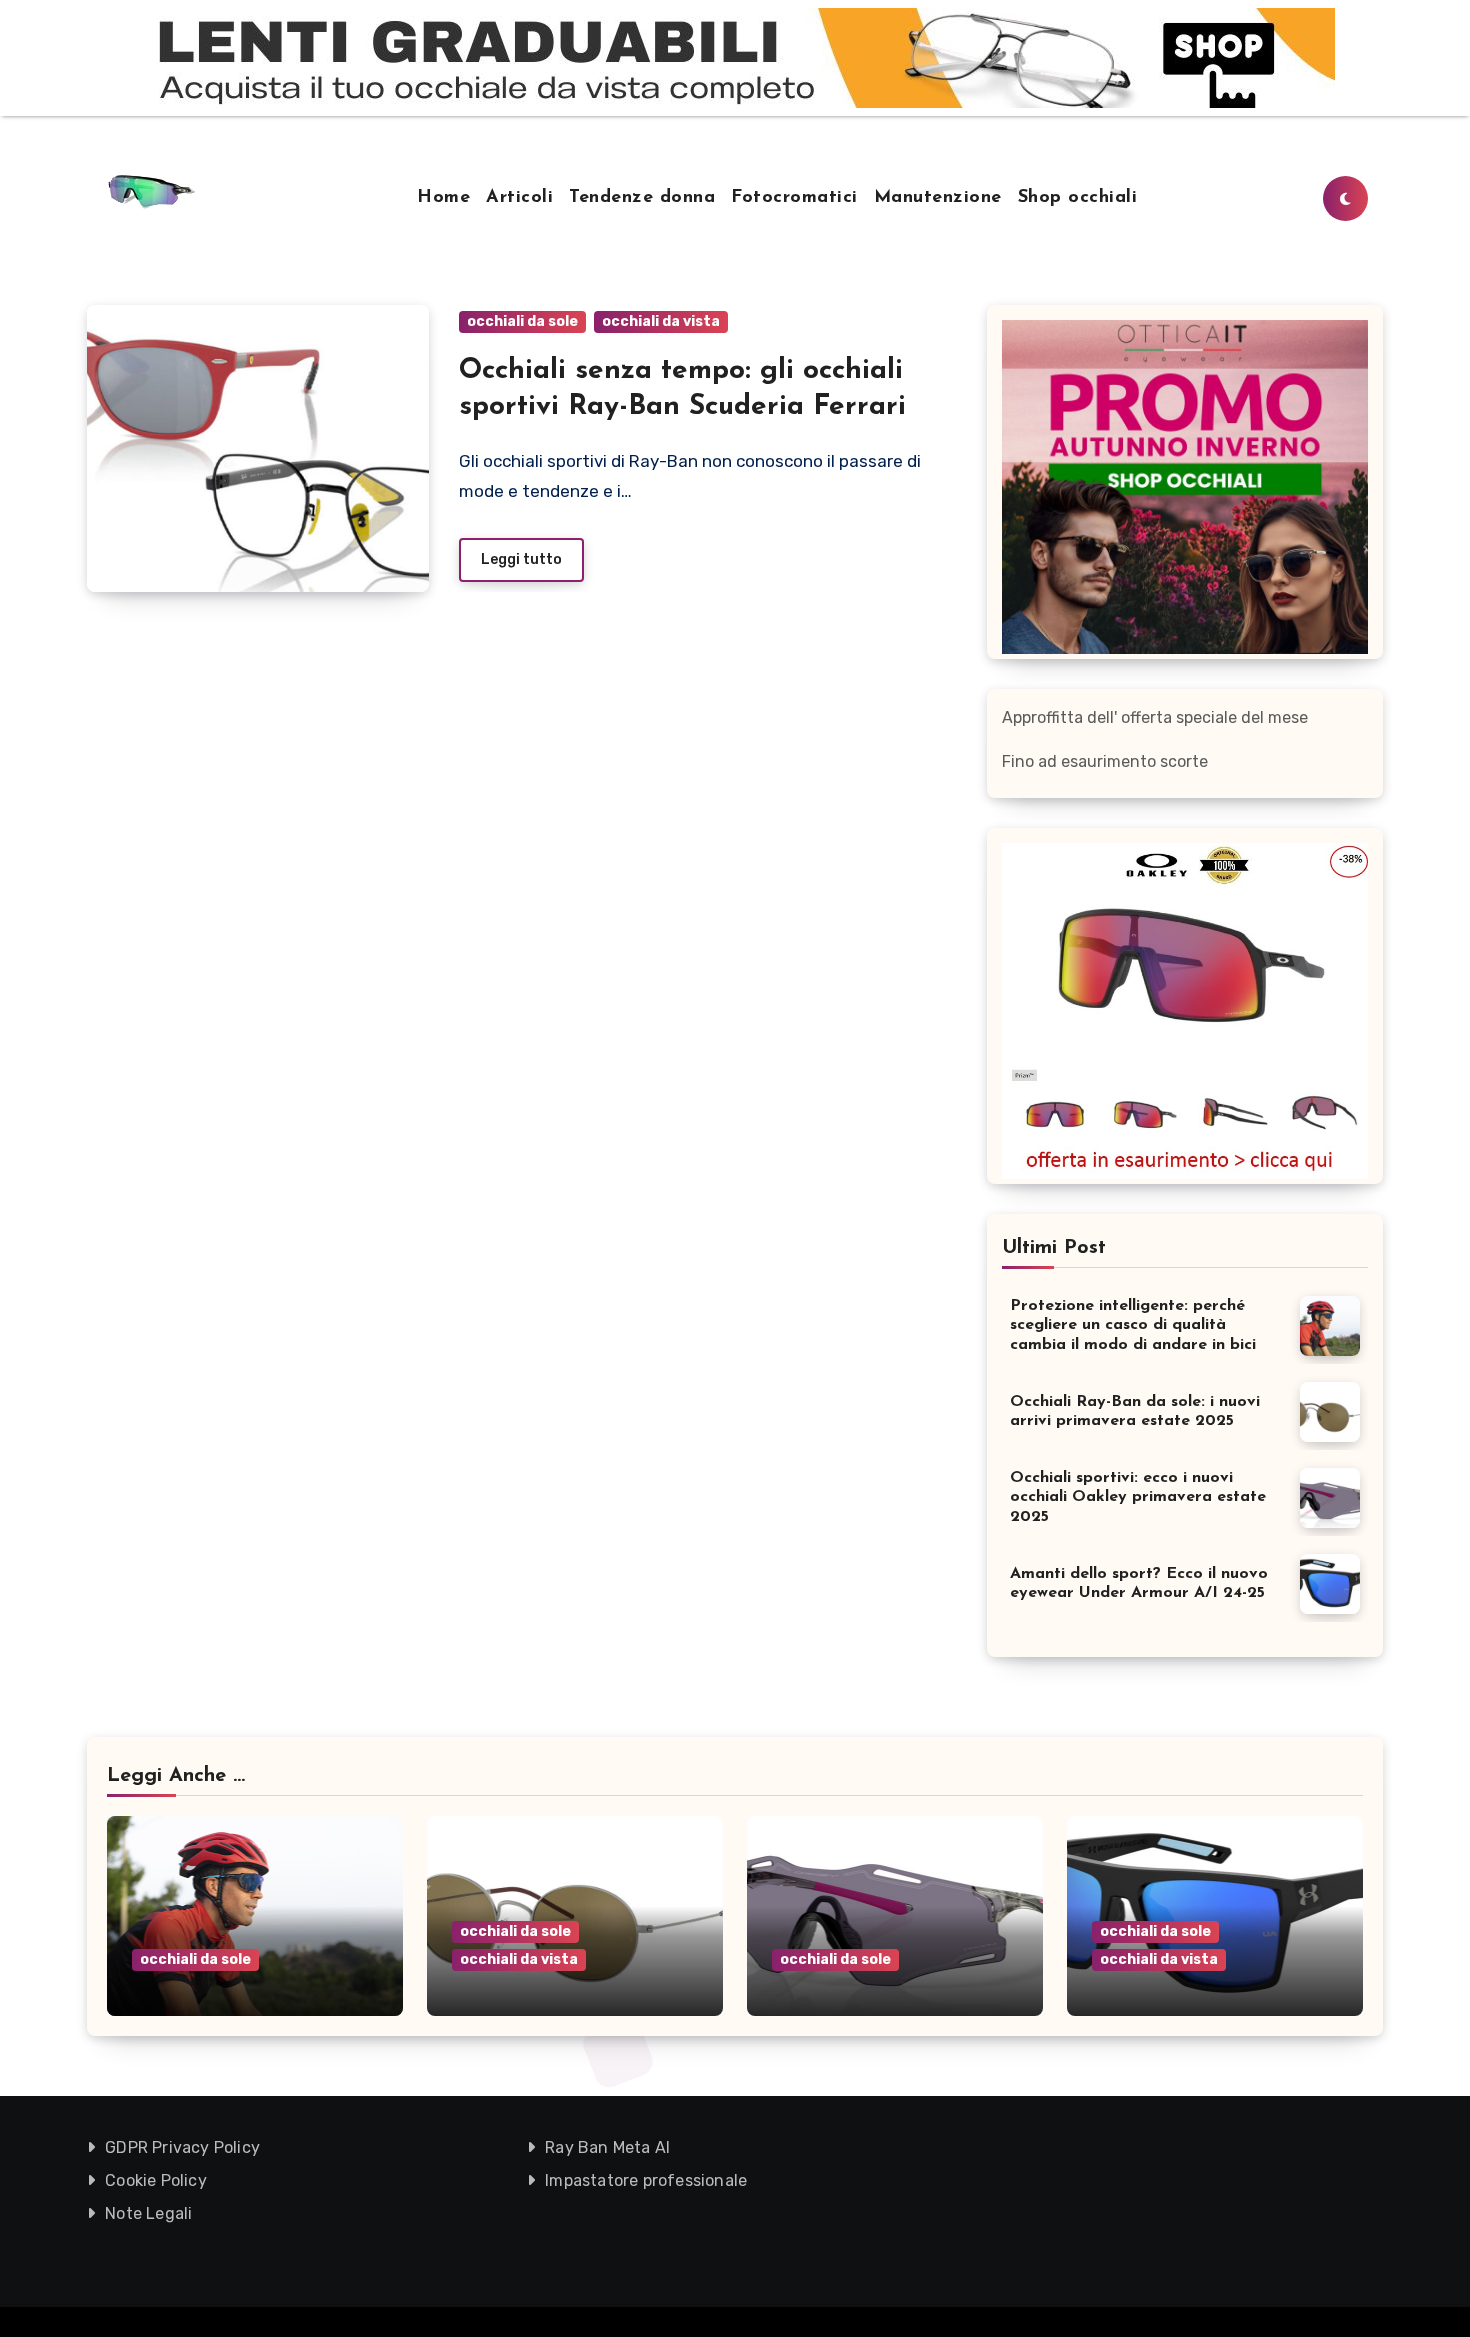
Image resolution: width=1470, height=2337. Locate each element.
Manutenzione (938, 198)
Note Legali (148, 2213)
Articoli (519, 198)
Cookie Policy (156, 2180)
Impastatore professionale (646, 2180)
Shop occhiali (1078, 198)
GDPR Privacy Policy (182, 2147)
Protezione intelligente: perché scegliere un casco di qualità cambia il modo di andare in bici (1133, 1325)
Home (443, 198)
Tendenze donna (642, 198)
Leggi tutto (521, 559)
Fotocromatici (794, 198)
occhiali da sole (522, 321)
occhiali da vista (661, 321)
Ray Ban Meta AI (607, 2147)
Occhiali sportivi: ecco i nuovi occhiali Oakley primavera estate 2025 (1138, 1497)
